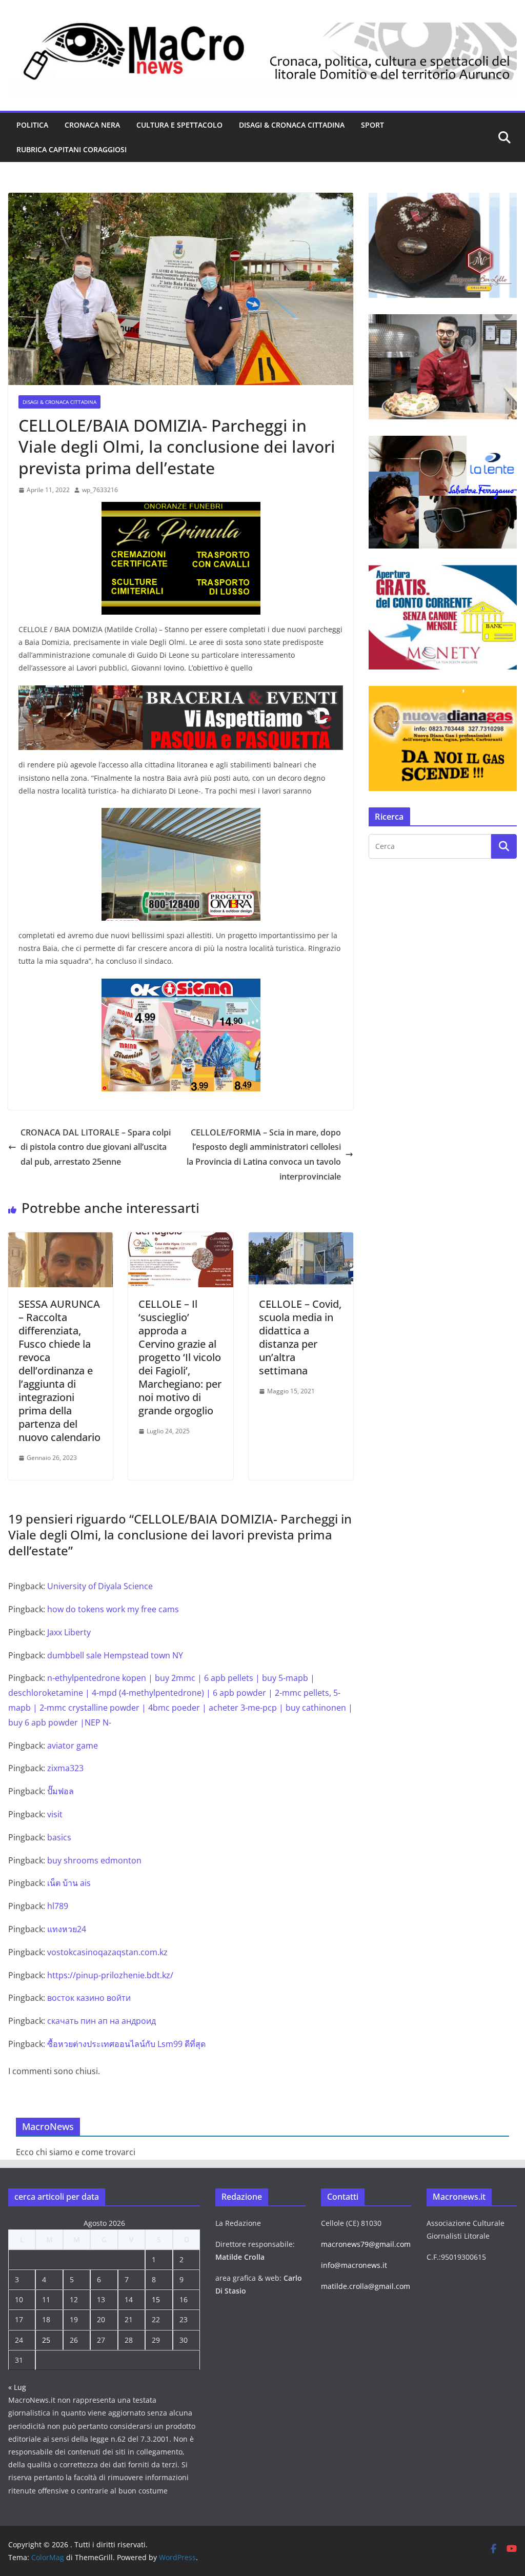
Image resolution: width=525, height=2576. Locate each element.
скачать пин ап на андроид (102, 2021)
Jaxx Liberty (69, 1632)
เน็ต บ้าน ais (69, 1883)
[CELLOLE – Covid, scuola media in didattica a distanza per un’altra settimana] (301, 1240)
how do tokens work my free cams (113, 1609)
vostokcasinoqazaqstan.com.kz (107, 1952)
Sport (372, 125)
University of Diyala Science (100, 1586)
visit (55, 1814)
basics (59, 1837)
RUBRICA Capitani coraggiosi (72, 149)
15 (156, 2299)
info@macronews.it (354, 2265)
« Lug (17, 2387)
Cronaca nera (92, 125)
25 (46, 2340)
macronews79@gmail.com (366, 2244)
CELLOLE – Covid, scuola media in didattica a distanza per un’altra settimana (300, 1337)
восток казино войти (89, 1998)
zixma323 (65, 1768)
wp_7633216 (100, 490)
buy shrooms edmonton (94, 1860)
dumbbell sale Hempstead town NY (115, 1655)
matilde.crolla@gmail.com (366, 2286)
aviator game (73, 1746)
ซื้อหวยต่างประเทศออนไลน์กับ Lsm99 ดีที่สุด (126, 2044)
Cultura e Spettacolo (179, 125)
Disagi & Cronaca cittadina (292, 125)
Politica (32, 125)
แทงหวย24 (67, 1929)
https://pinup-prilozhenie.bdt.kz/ (110, 1975)
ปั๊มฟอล (60, 1791)
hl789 (58, 1906)
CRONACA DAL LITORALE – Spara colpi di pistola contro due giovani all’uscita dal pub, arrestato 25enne (96, 1147)
